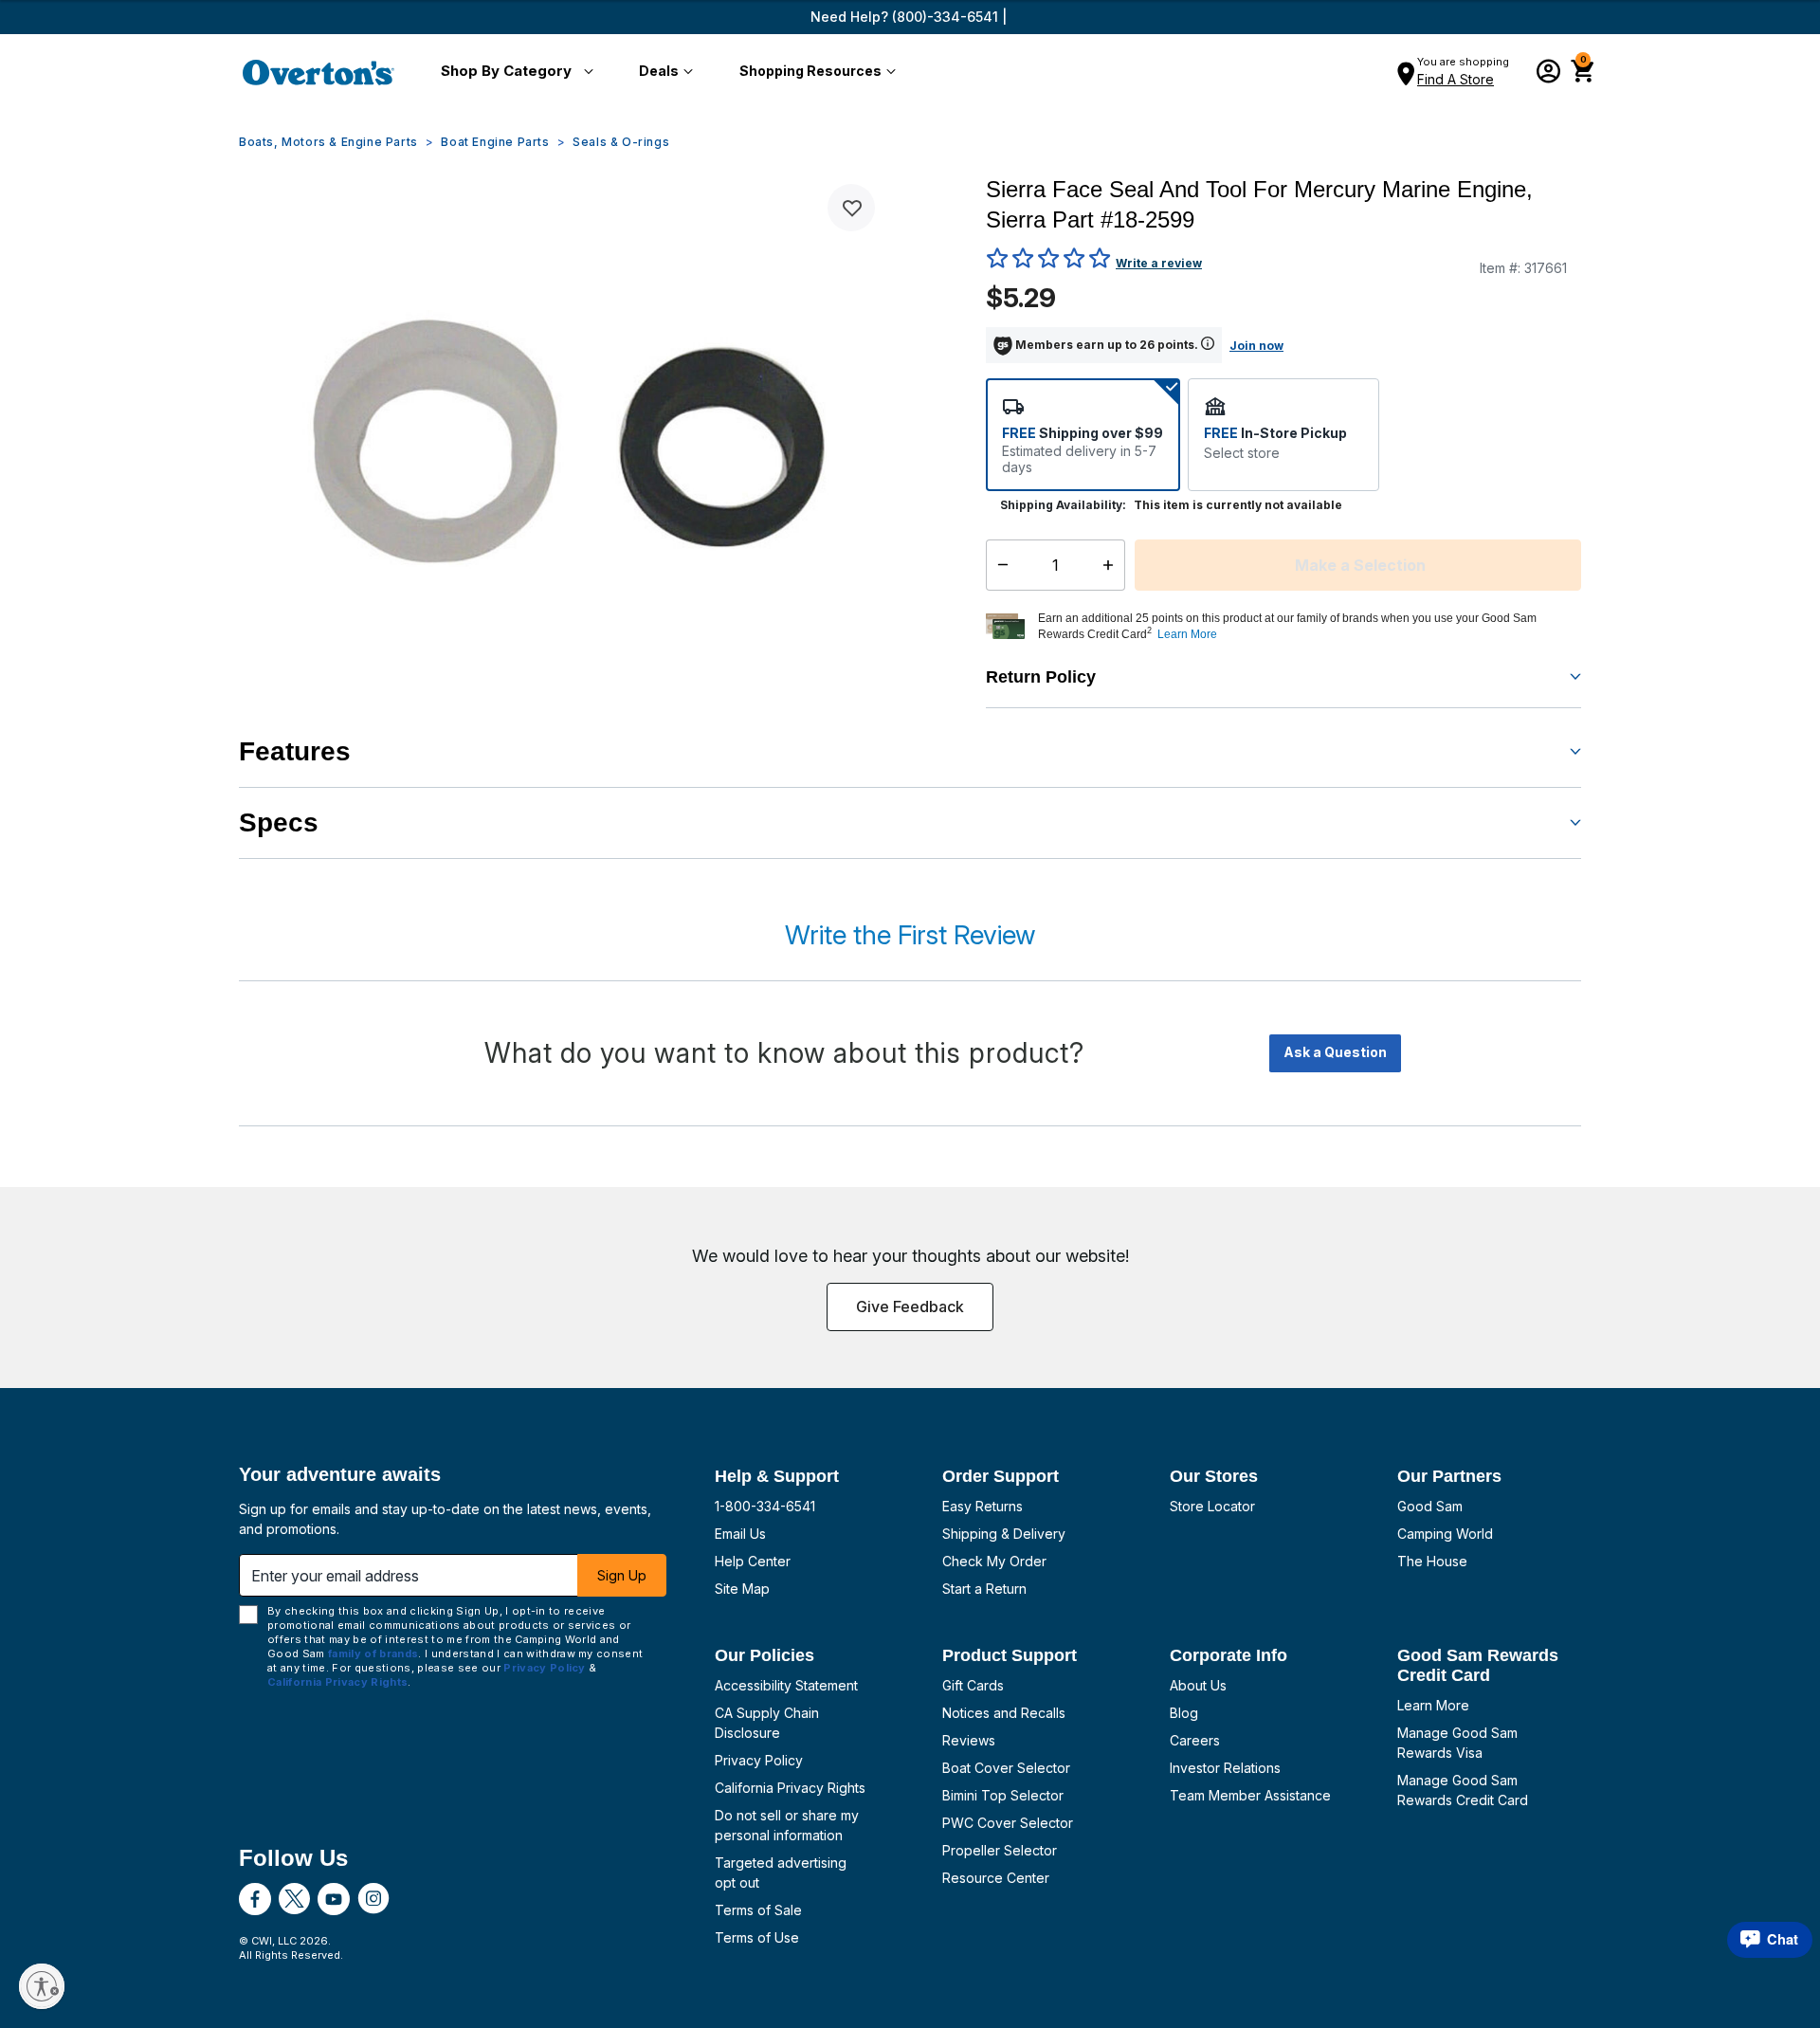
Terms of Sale (758, 1910)
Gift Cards (973, 1685)
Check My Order (994, 1561)
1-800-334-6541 (765, 1506)
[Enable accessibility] (42, 1986)
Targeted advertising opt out (781, 1873)
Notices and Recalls (1004, 1713)
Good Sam (1430, 1506)
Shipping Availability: (1063, 505)
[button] (513, 72)
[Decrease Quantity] (999, 565)
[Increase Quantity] (1112, 565)
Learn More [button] (1187, 634)
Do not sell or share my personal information (787, 1825)
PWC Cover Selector (1008, 1823)
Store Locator (1212, 1506)
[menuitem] (513, 72)
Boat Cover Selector (1006, 1768)
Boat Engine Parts (495, 142)
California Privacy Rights (790, 1788)
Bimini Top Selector (1003, 1795)
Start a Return (984, 1589)
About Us (1198, 1685)
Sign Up (622, 1575)
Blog (1184, 1713)
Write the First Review (910, 935)
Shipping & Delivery (1004, 1534)
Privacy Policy (759, 1760)
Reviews (969, 1740)
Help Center (753, 1561)
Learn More (1433, 1705)
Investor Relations (1225, 1768)
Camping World (1445, 1534)
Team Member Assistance (1250, 1795)
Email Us (740, 1534)
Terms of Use (757, 1937)
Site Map (742, 1589)
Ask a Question (1335, 1052)
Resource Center (996, 1878)
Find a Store (1456, 79)
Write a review (1159, 263)
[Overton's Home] (318, 72)
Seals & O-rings (621, 142)
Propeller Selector (1000, 1850)
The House (1432, 1561)
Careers (1195, 1740)
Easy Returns (983, 1506)
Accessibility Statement (786, 1685)
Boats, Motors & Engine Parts (328, 142)
